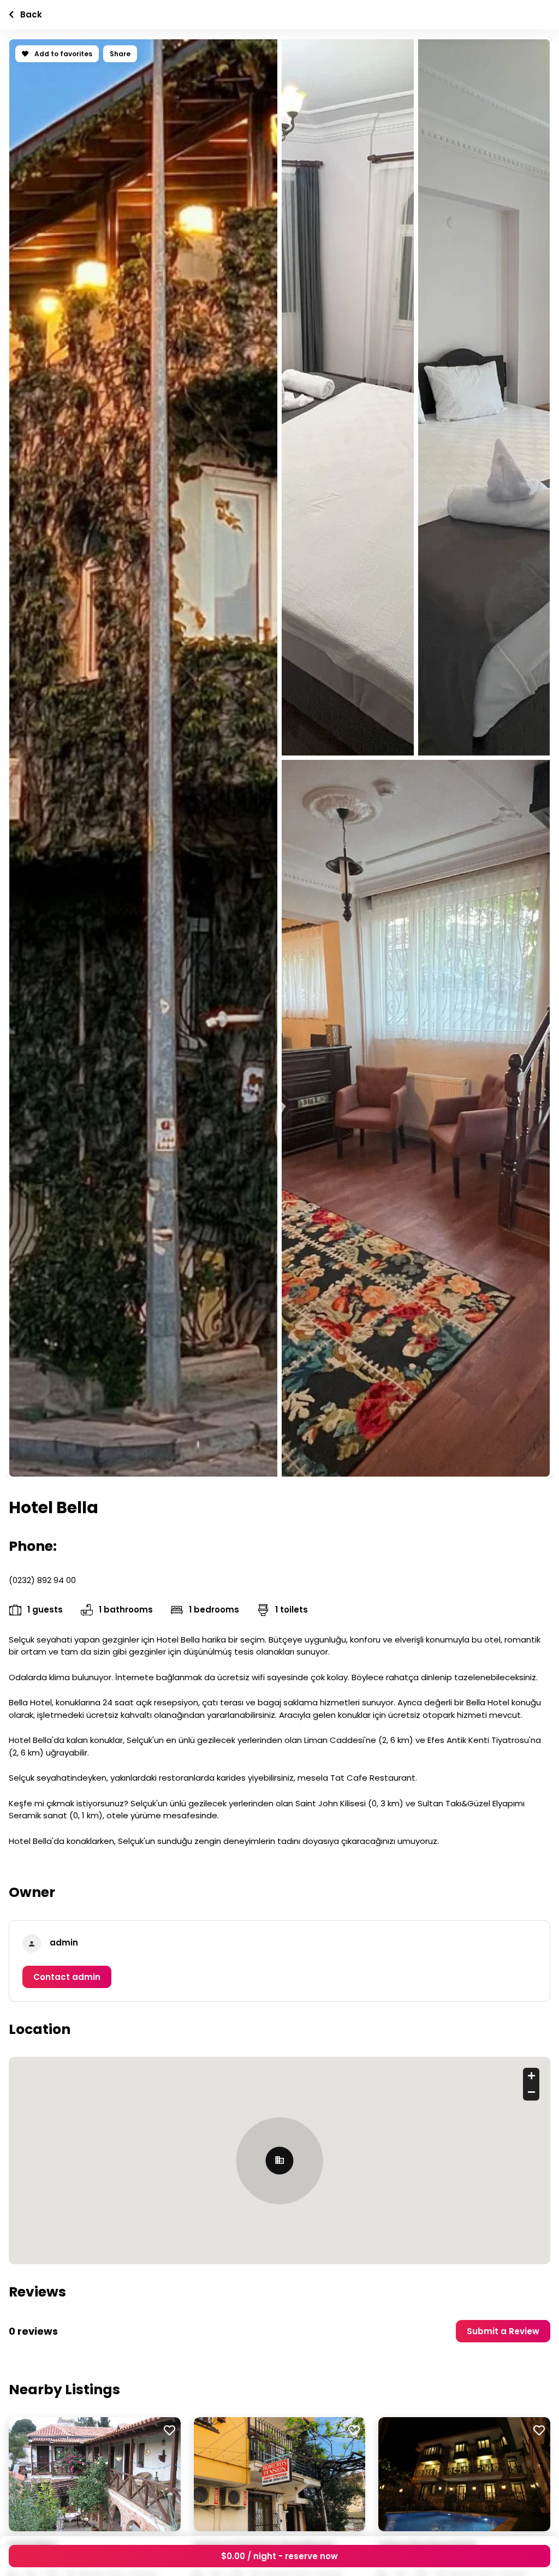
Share (120, 54)
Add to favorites (63, 54)
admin (64, 1943)
